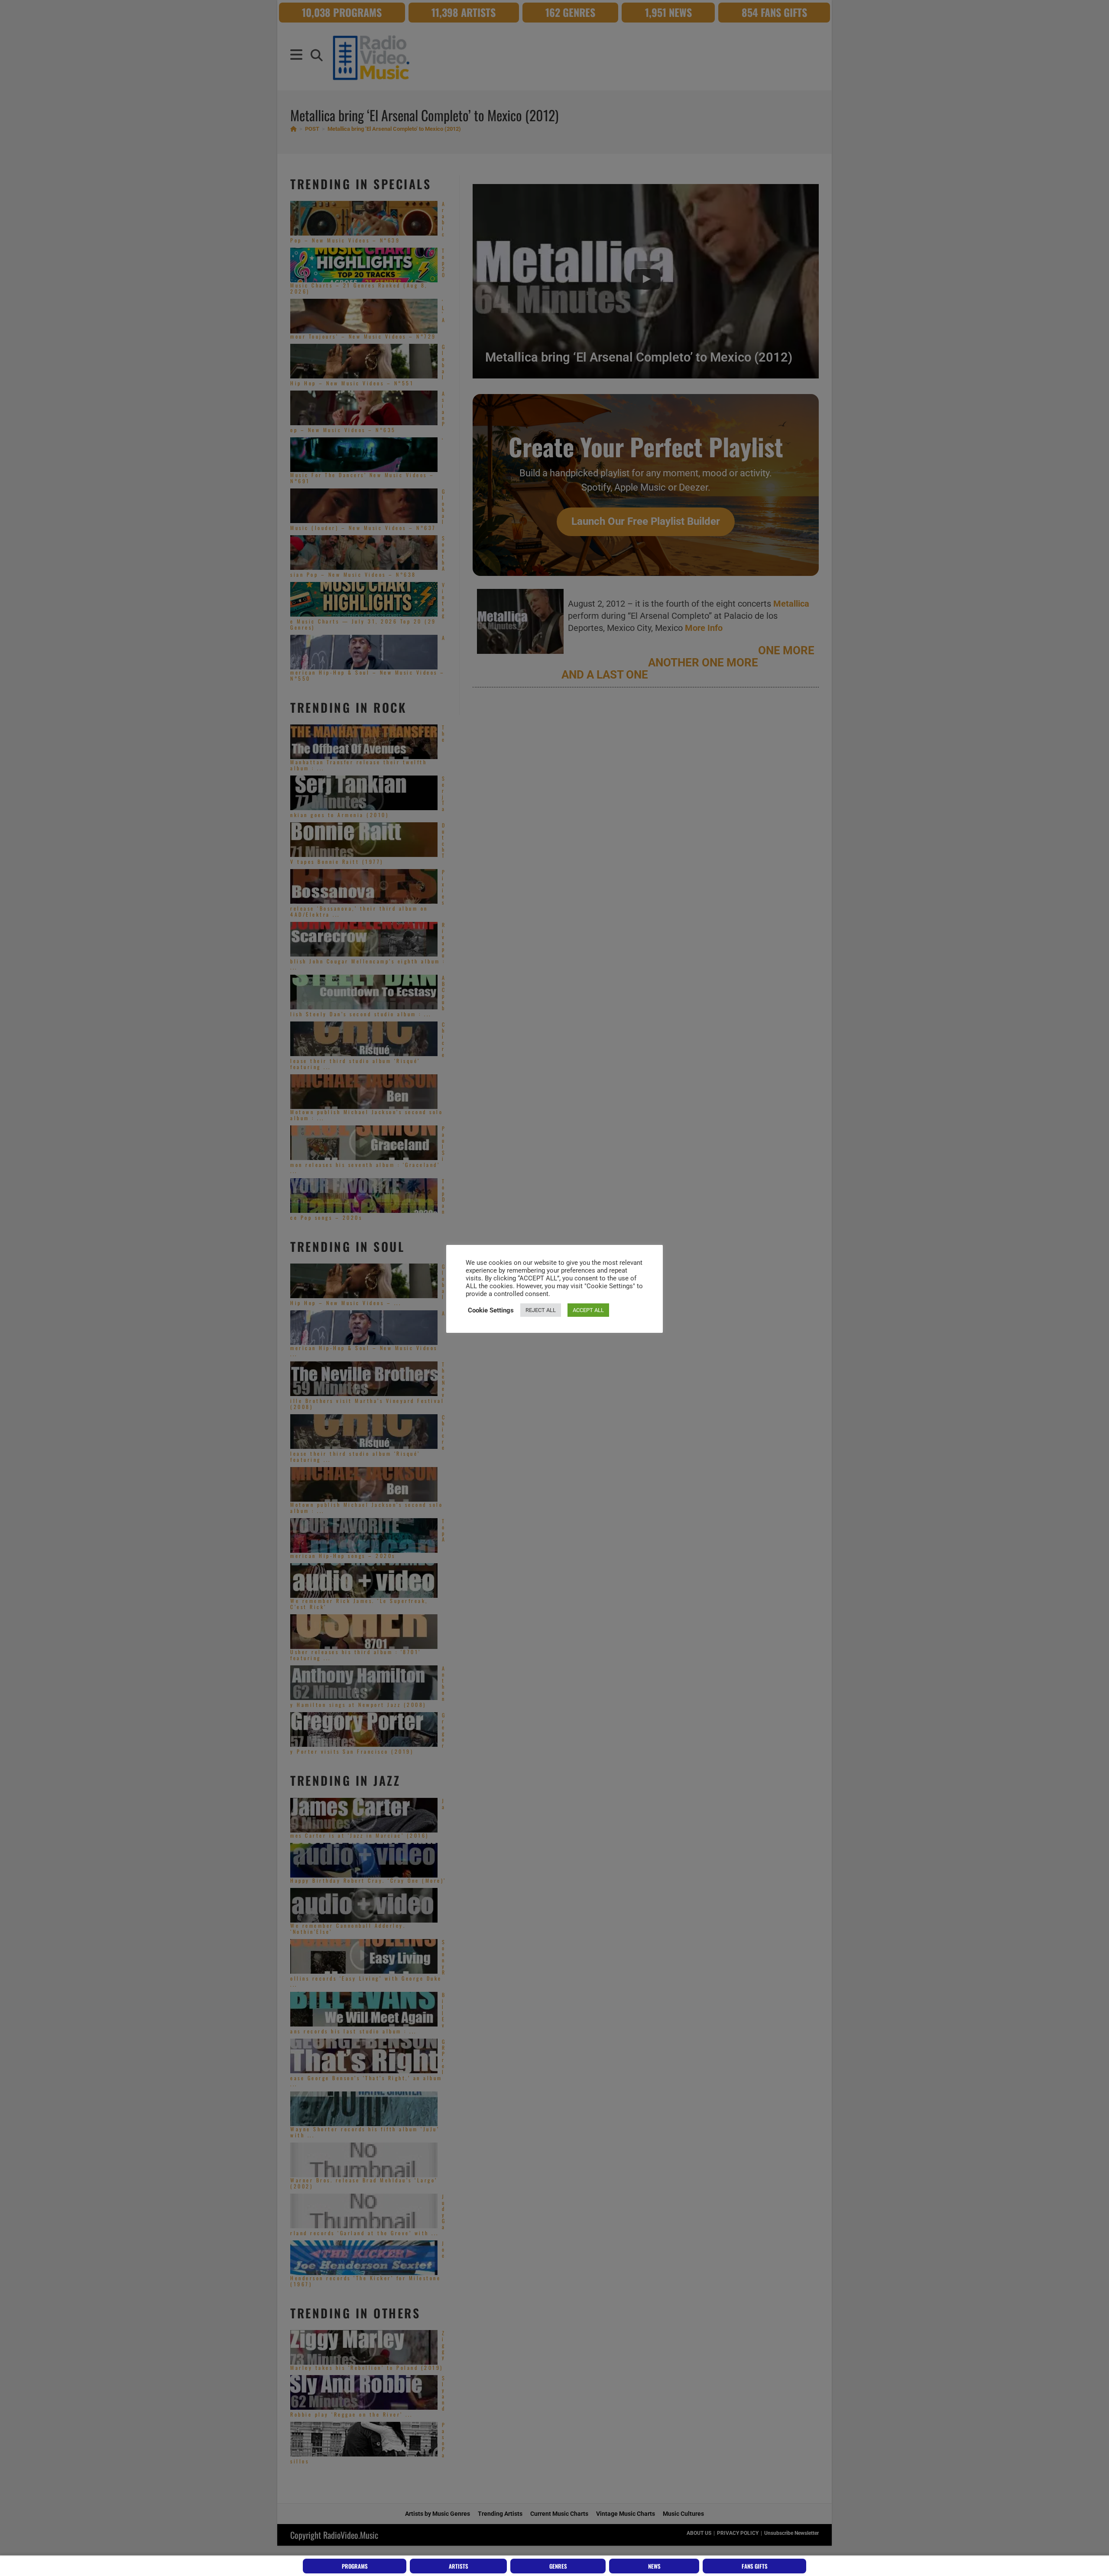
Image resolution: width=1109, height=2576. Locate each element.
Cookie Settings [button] (491, 1310)
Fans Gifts (755, 2566)
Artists (459, 2566)
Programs (355, 2566)
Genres (558, 2566)
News (654, 2566)
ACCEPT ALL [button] (588, 1310)
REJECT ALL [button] (541, 1310)
